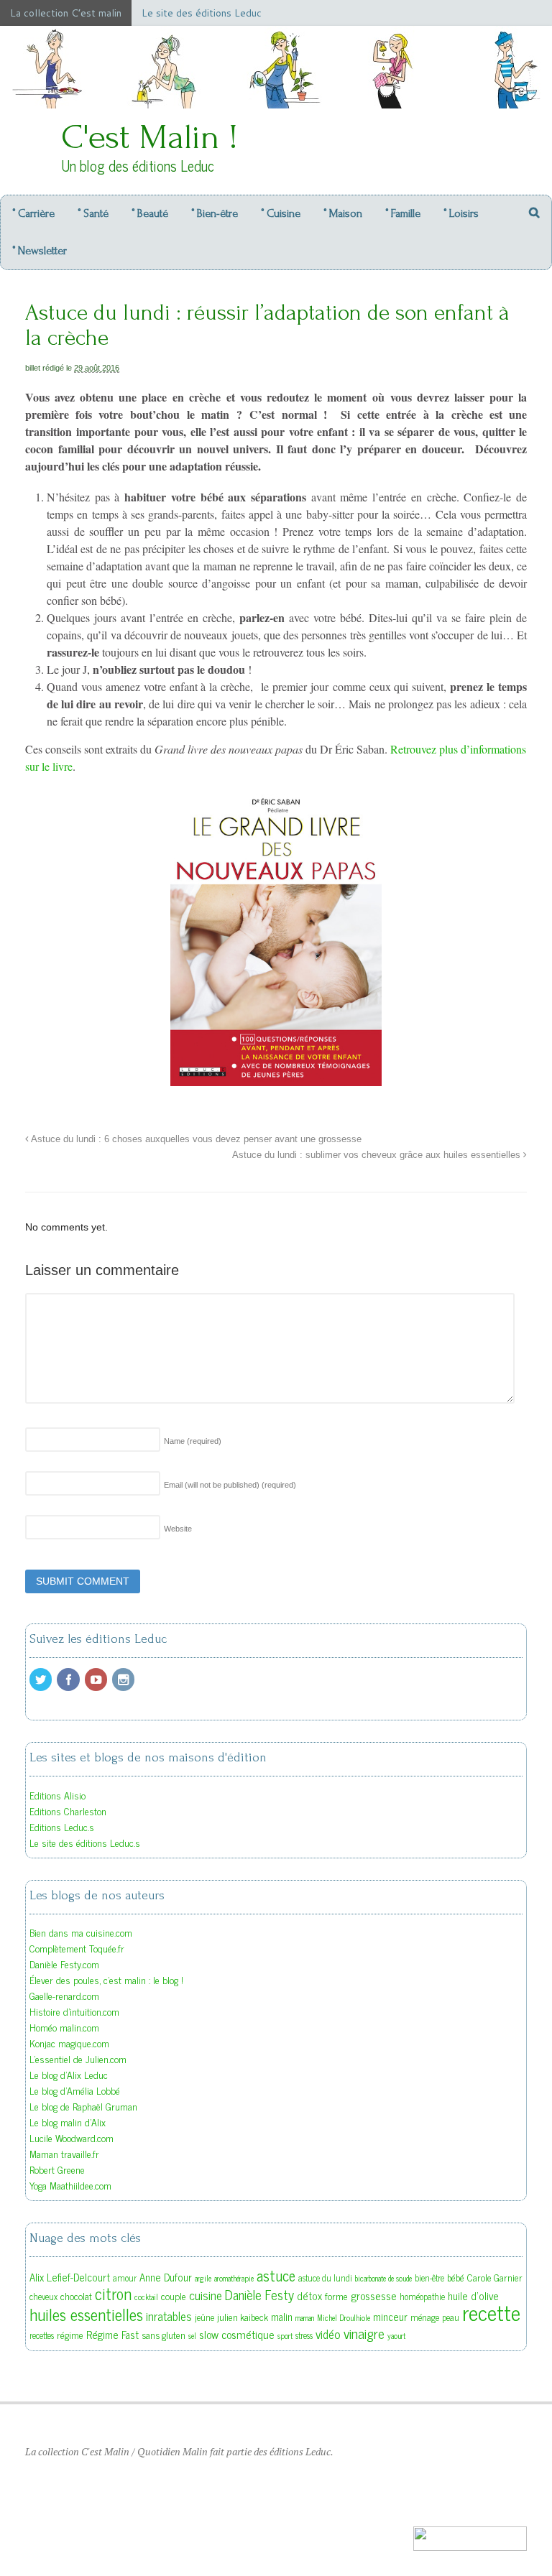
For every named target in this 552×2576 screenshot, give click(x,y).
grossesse (374, 2295)
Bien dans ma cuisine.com (81, 1932)
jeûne (204, 2317)
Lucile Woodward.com (72, 2137)
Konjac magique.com (69, 2043)
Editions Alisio (57, 1795)
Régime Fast (112, 2334)
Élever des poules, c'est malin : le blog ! (106, 1979)
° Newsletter (40, 251)
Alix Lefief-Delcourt (70, 2277)
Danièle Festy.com (64, 1964)
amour (125, 2278)
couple (174, 2296)
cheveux (43, 2297)
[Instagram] (124, 1680)
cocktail (146, 2297)
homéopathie (422, 2297)
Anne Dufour (166, 2277)
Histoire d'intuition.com (74, 2011)
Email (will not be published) (230, 1485)
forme (336, 2296)
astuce (276, 2275)
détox (309, 2295)
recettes (42, 2335)
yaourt (396, 2336)
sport (285, 2336)
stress (304, 2335)
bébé (456, 2277)
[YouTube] (97, 1680)
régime (70, 2335)
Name (193, 1441)
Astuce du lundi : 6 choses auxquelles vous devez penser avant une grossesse (195, 1139)
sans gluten (164, 2335)
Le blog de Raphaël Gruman (83, 2106)
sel (192, 2336)
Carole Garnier (495, 2277)
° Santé (93, 213)
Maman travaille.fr (64, 2153)
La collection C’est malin (66, 13)
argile (203, 2278)
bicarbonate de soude (383, 2278)
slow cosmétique (237, 2334)
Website (178, 1529)
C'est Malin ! (149, 137)
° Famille (403, 213)
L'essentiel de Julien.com (78, 2058)
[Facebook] (69, 1680)
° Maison (343, 213)
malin (282, 2316)
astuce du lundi (325, 2278)
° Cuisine (281, 213)
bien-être (429, 2278)
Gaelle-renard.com (64, 1995)
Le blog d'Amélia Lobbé (75, 2090)
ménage (425, 2317)
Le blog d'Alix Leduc (69, 2074)
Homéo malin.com (64, 2027)
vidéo (328, 2334)
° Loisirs (461, 213)
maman (305, 2318)
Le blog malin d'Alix (68, 2122)
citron (113, 2293)
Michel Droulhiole (344, 2318)
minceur (390, 2316)
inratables (169, 2316)
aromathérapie (234, 2278)
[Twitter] (42, 1680)
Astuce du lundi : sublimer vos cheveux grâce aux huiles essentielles (378, 1155)
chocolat (76, 2296)
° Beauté (150, 213)
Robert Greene (57, 2169)
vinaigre (364, 2333)
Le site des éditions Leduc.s (85, 1842)
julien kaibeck (243, 2317)
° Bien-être (215, 213)
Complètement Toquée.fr (77, 1948)
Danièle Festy (259, 2294)
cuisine (206, 2295)
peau (451, 2317)
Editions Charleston (68, 1811)
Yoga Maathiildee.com (70, 2185)
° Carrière (33, 213)
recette (491, 2312)
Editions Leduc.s (62, 1826)
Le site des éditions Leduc (202, 13)
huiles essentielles (86, 2314)
